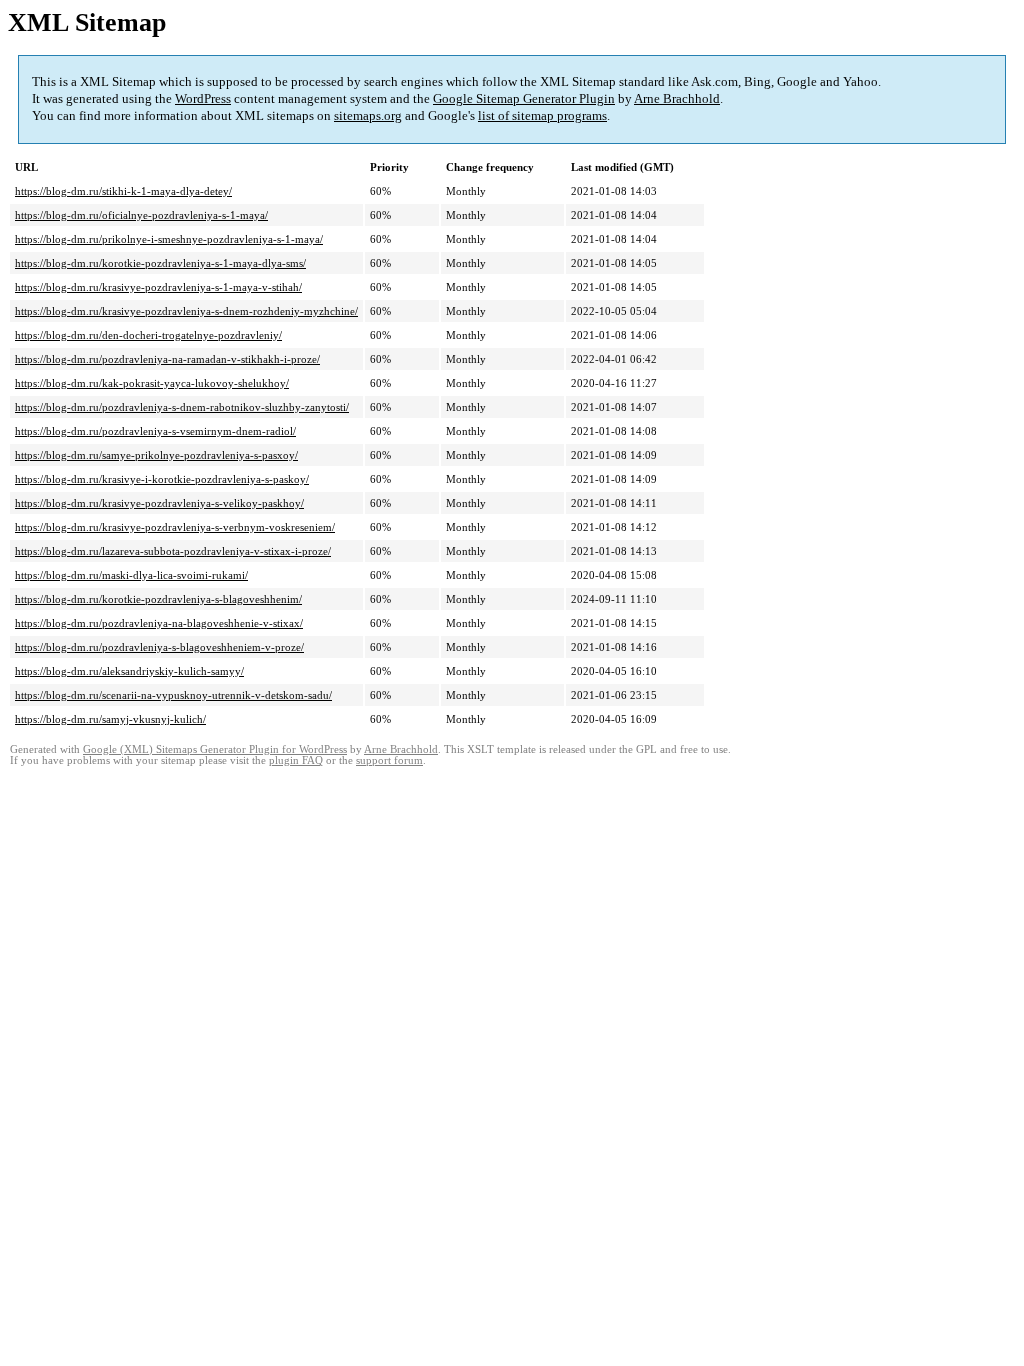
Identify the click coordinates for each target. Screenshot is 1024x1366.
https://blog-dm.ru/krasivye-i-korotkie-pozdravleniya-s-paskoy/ (162, 479)
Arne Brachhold (677, 98)
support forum (389, 760)
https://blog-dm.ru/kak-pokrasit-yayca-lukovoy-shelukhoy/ (152, 383)
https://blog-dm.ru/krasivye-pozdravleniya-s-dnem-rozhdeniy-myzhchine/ (186, 311)
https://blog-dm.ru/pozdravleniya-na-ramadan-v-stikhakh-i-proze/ (167, 359)
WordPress (203, 98)
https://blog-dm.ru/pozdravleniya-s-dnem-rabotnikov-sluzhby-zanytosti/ (182, 407)
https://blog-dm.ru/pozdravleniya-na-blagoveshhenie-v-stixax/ (159, 623)
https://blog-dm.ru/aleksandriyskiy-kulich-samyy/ (129, 671)
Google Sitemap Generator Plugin (524, 98)
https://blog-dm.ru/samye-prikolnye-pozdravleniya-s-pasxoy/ (156, 455)
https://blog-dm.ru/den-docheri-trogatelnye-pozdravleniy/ (148, 335)
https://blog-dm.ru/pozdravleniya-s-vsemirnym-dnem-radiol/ (155, 431)
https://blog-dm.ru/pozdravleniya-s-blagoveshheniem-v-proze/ (159, 647)
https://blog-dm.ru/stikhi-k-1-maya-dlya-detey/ (123, 191)
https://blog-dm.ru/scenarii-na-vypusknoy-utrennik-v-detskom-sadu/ (173, 695)
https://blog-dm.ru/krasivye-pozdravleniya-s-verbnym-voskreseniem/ (175, 527)
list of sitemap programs (542, 115)
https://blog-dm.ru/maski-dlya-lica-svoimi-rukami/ (131, 575)
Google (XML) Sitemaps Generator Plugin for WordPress (215, 749)
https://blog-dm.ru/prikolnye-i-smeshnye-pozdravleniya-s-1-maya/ (169, 239)
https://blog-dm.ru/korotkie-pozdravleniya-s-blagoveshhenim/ (158, 599)
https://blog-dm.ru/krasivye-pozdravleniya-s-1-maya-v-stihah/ (158, 287)
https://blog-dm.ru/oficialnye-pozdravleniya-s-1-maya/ (141, 215)
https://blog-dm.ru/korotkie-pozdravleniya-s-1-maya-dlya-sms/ (160, 263)
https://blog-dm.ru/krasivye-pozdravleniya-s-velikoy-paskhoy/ (159, 503)
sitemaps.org (368, 115)
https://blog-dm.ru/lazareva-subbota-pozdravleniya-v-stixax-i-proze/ (173, 551)
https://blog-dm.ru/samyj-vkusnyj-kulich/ (110, 719)
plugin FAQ (296, 760)
